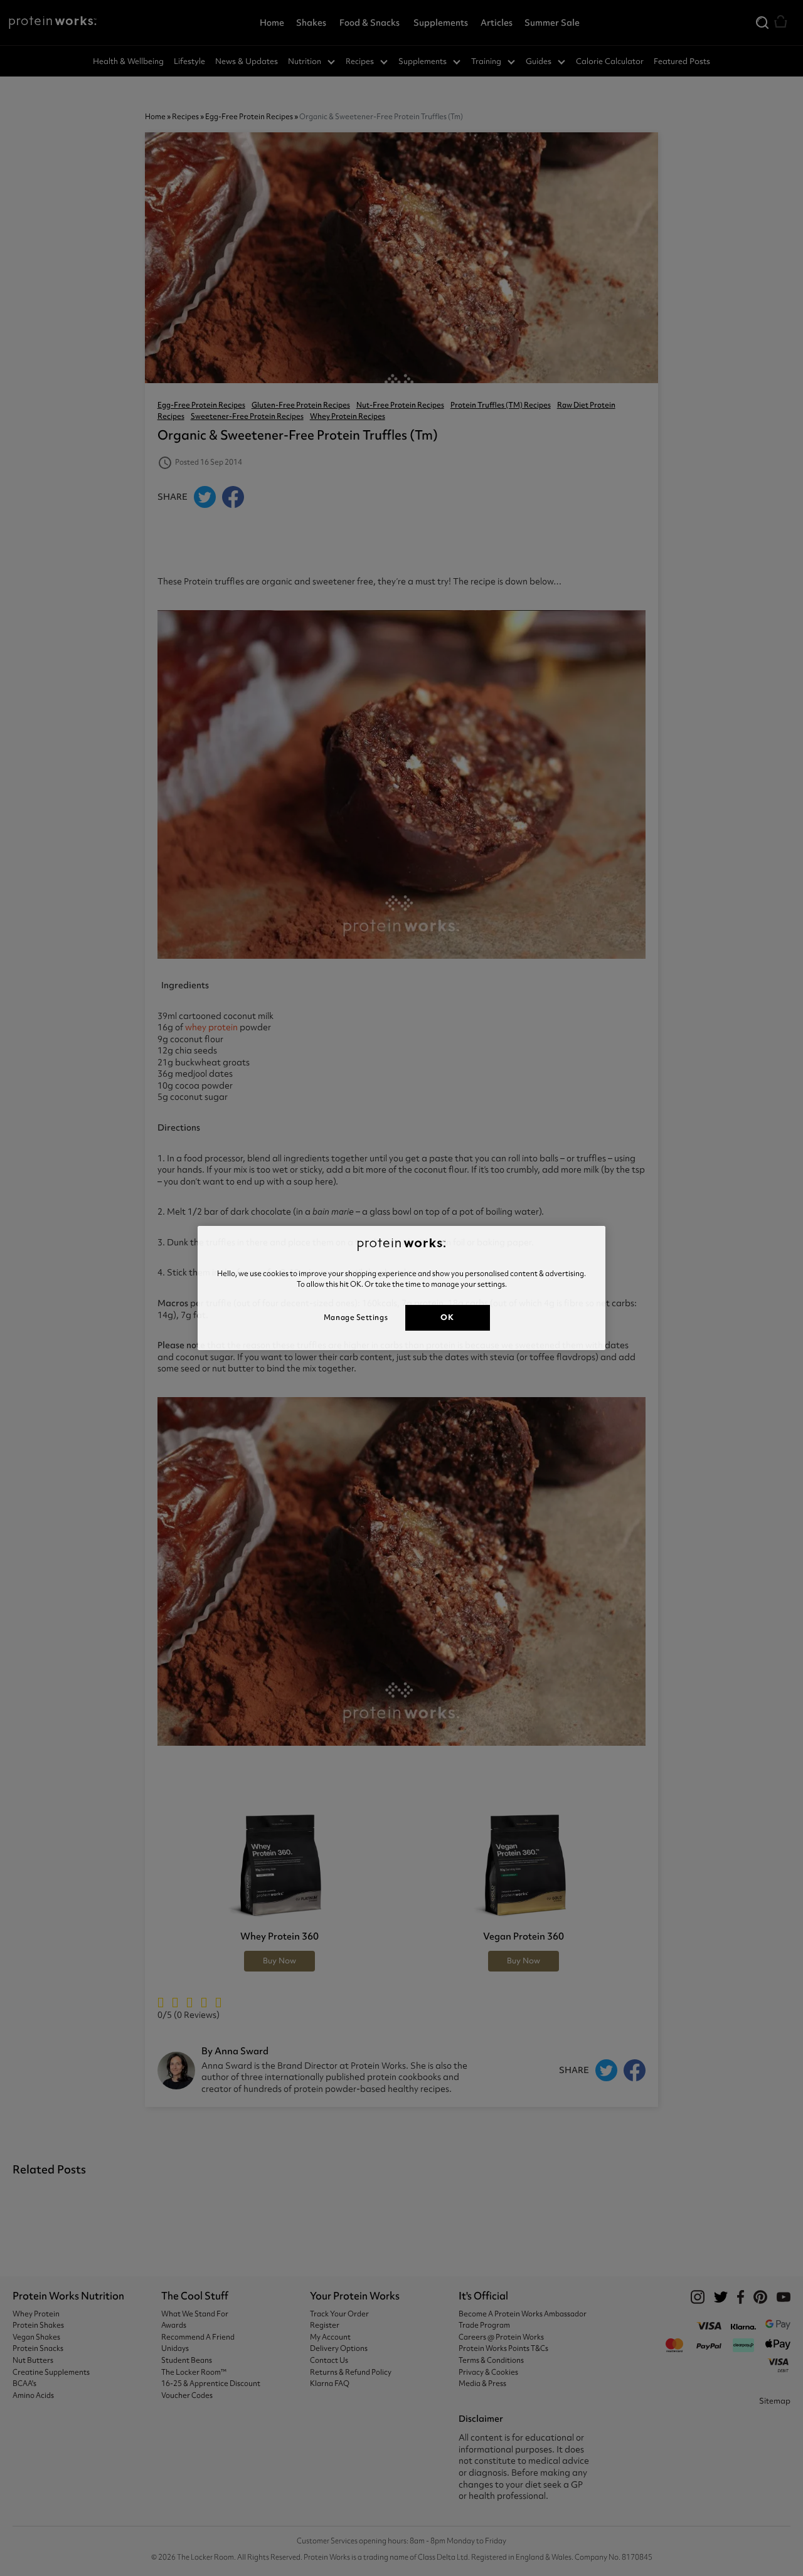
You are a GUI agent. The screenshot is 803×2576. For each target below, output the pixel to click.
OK (447, 1317)
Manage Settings (356, 1317)
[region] (401, 1288)
